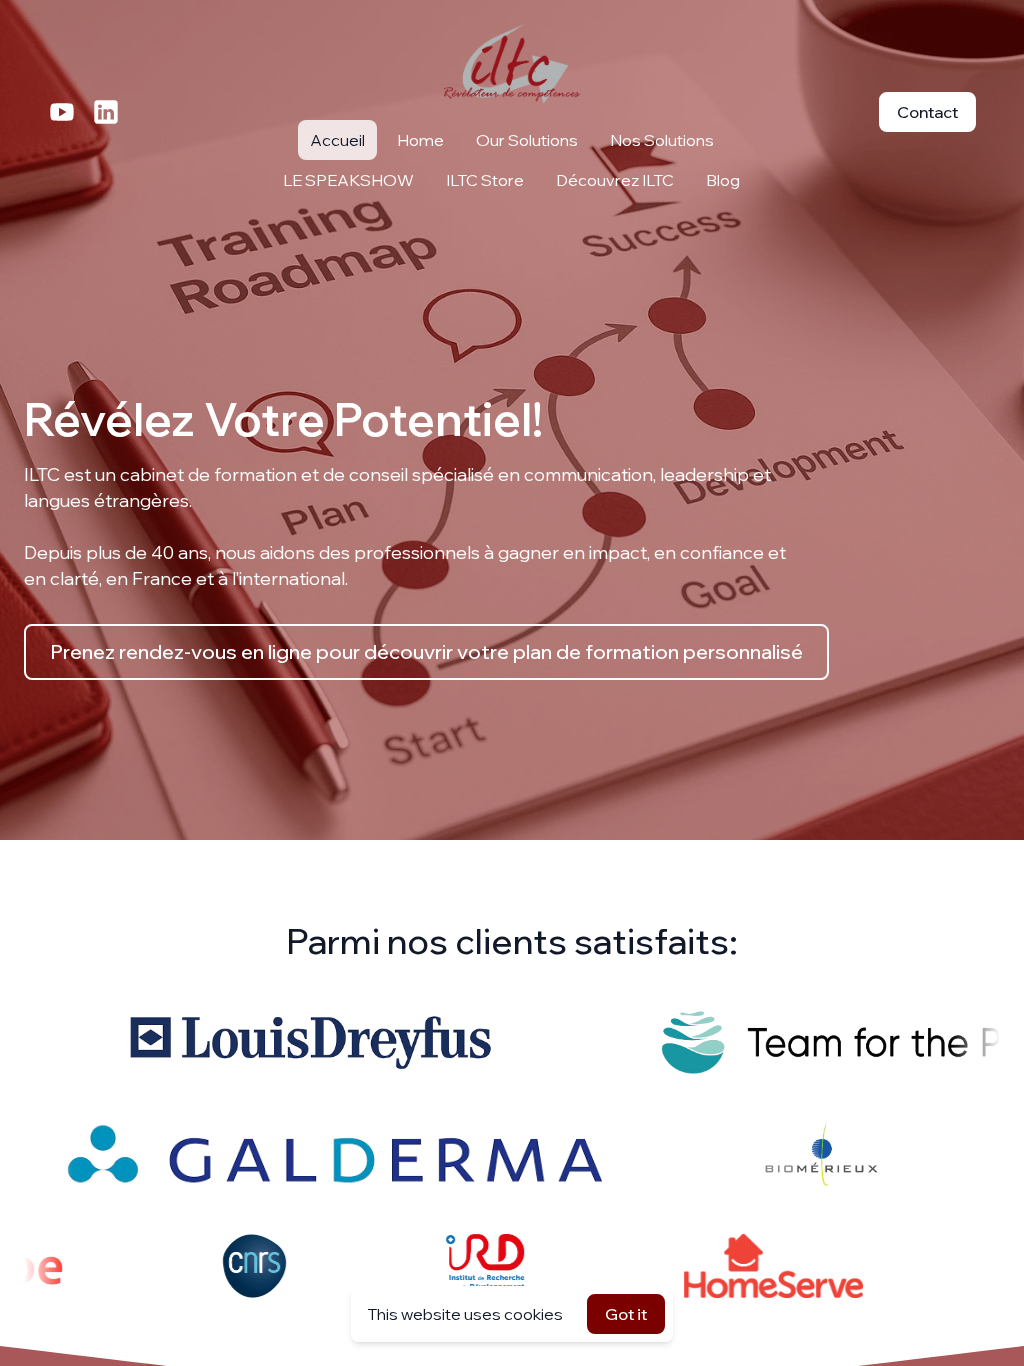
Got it (626, 1314)
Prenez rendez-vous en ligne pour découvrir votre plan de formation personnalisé (426, 651)
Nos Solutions (662, 140)
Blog (723, 180)
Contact (927, 112)
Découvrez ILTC (615, 180)
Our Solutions (527, 140)
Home (420, 140)
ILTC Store (485, 180)
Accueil (337, 140)
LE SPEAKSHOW (348, 180)
